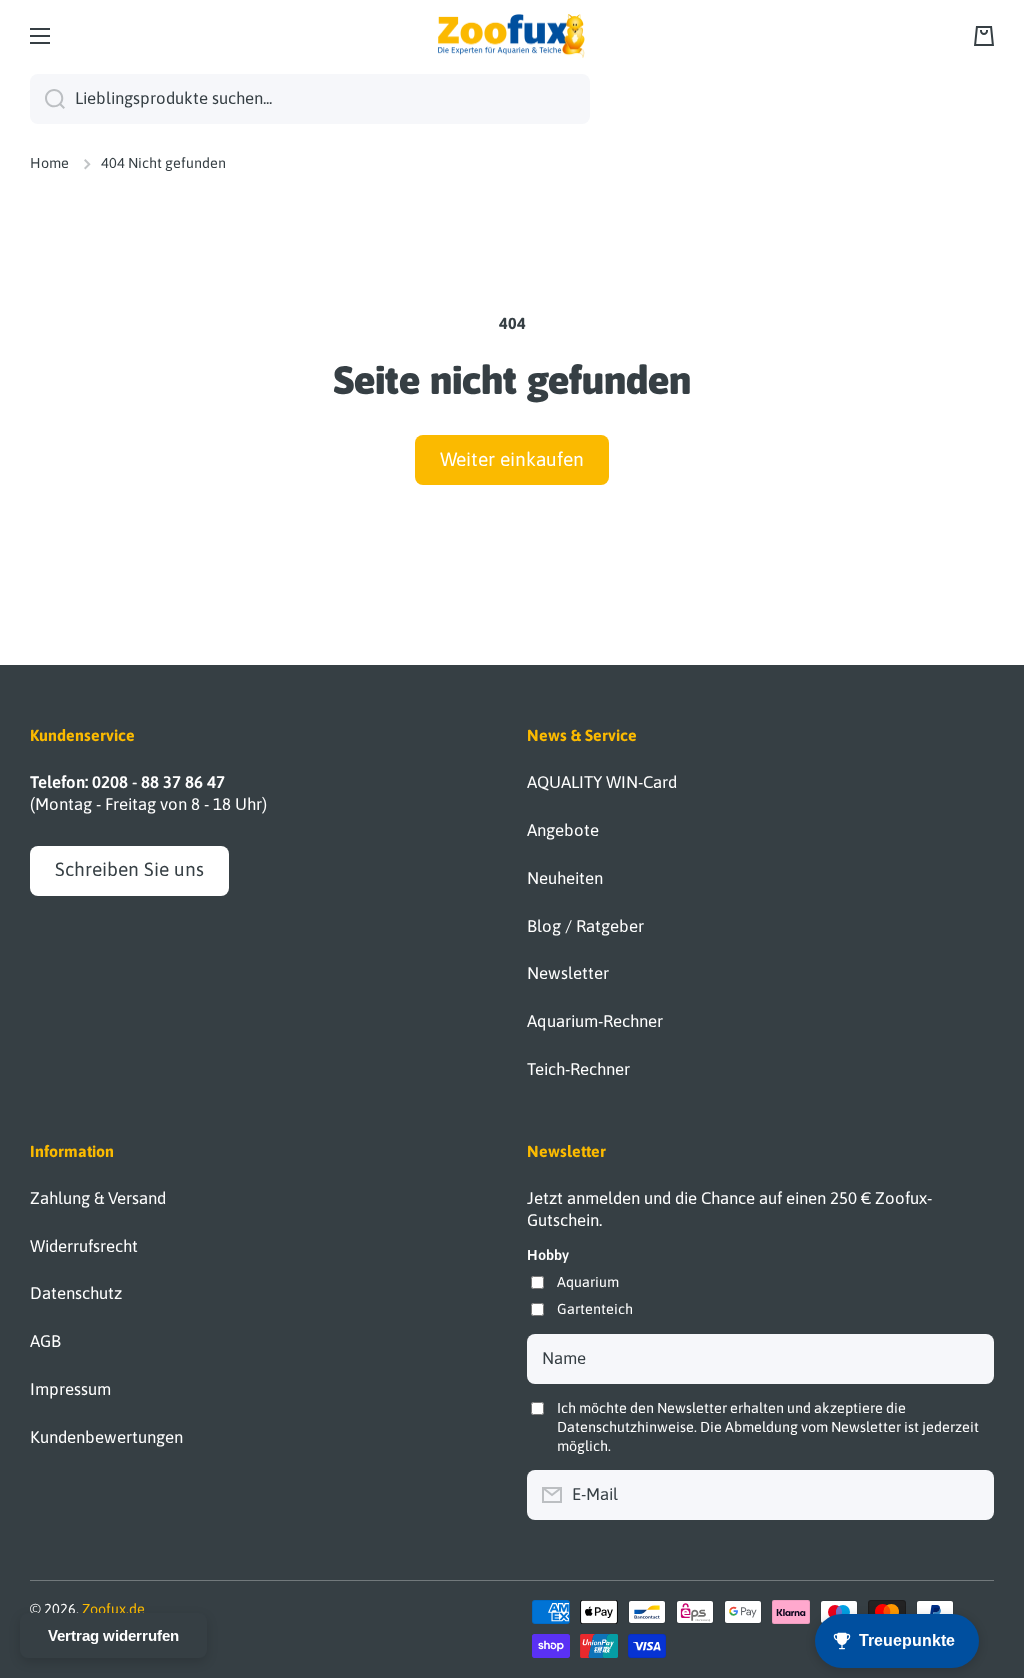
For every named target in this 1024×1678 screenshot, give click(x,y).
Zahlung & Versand (98, 1198)
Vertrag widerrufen (113, 1635)
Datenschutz (76, 1293)
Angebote (563, 830)
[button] (984, 36)
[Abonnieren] (969, 1495)
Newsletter (568, 973)
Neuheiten (565, 878)
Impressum (70, 1389)
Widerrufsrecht (84, 1246)
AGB (45, 1341)
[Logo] (512, 36)
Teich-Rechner (578, 1069)
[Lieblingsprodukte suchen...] (47, 99)
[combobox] (310, 99)
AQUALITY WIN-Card (602, 782)
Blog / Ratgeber (585, 926)
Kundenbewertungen (106, 1437)
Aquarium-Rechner (595, 1021)
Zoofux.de (113, 1609)
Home (49, 163)
